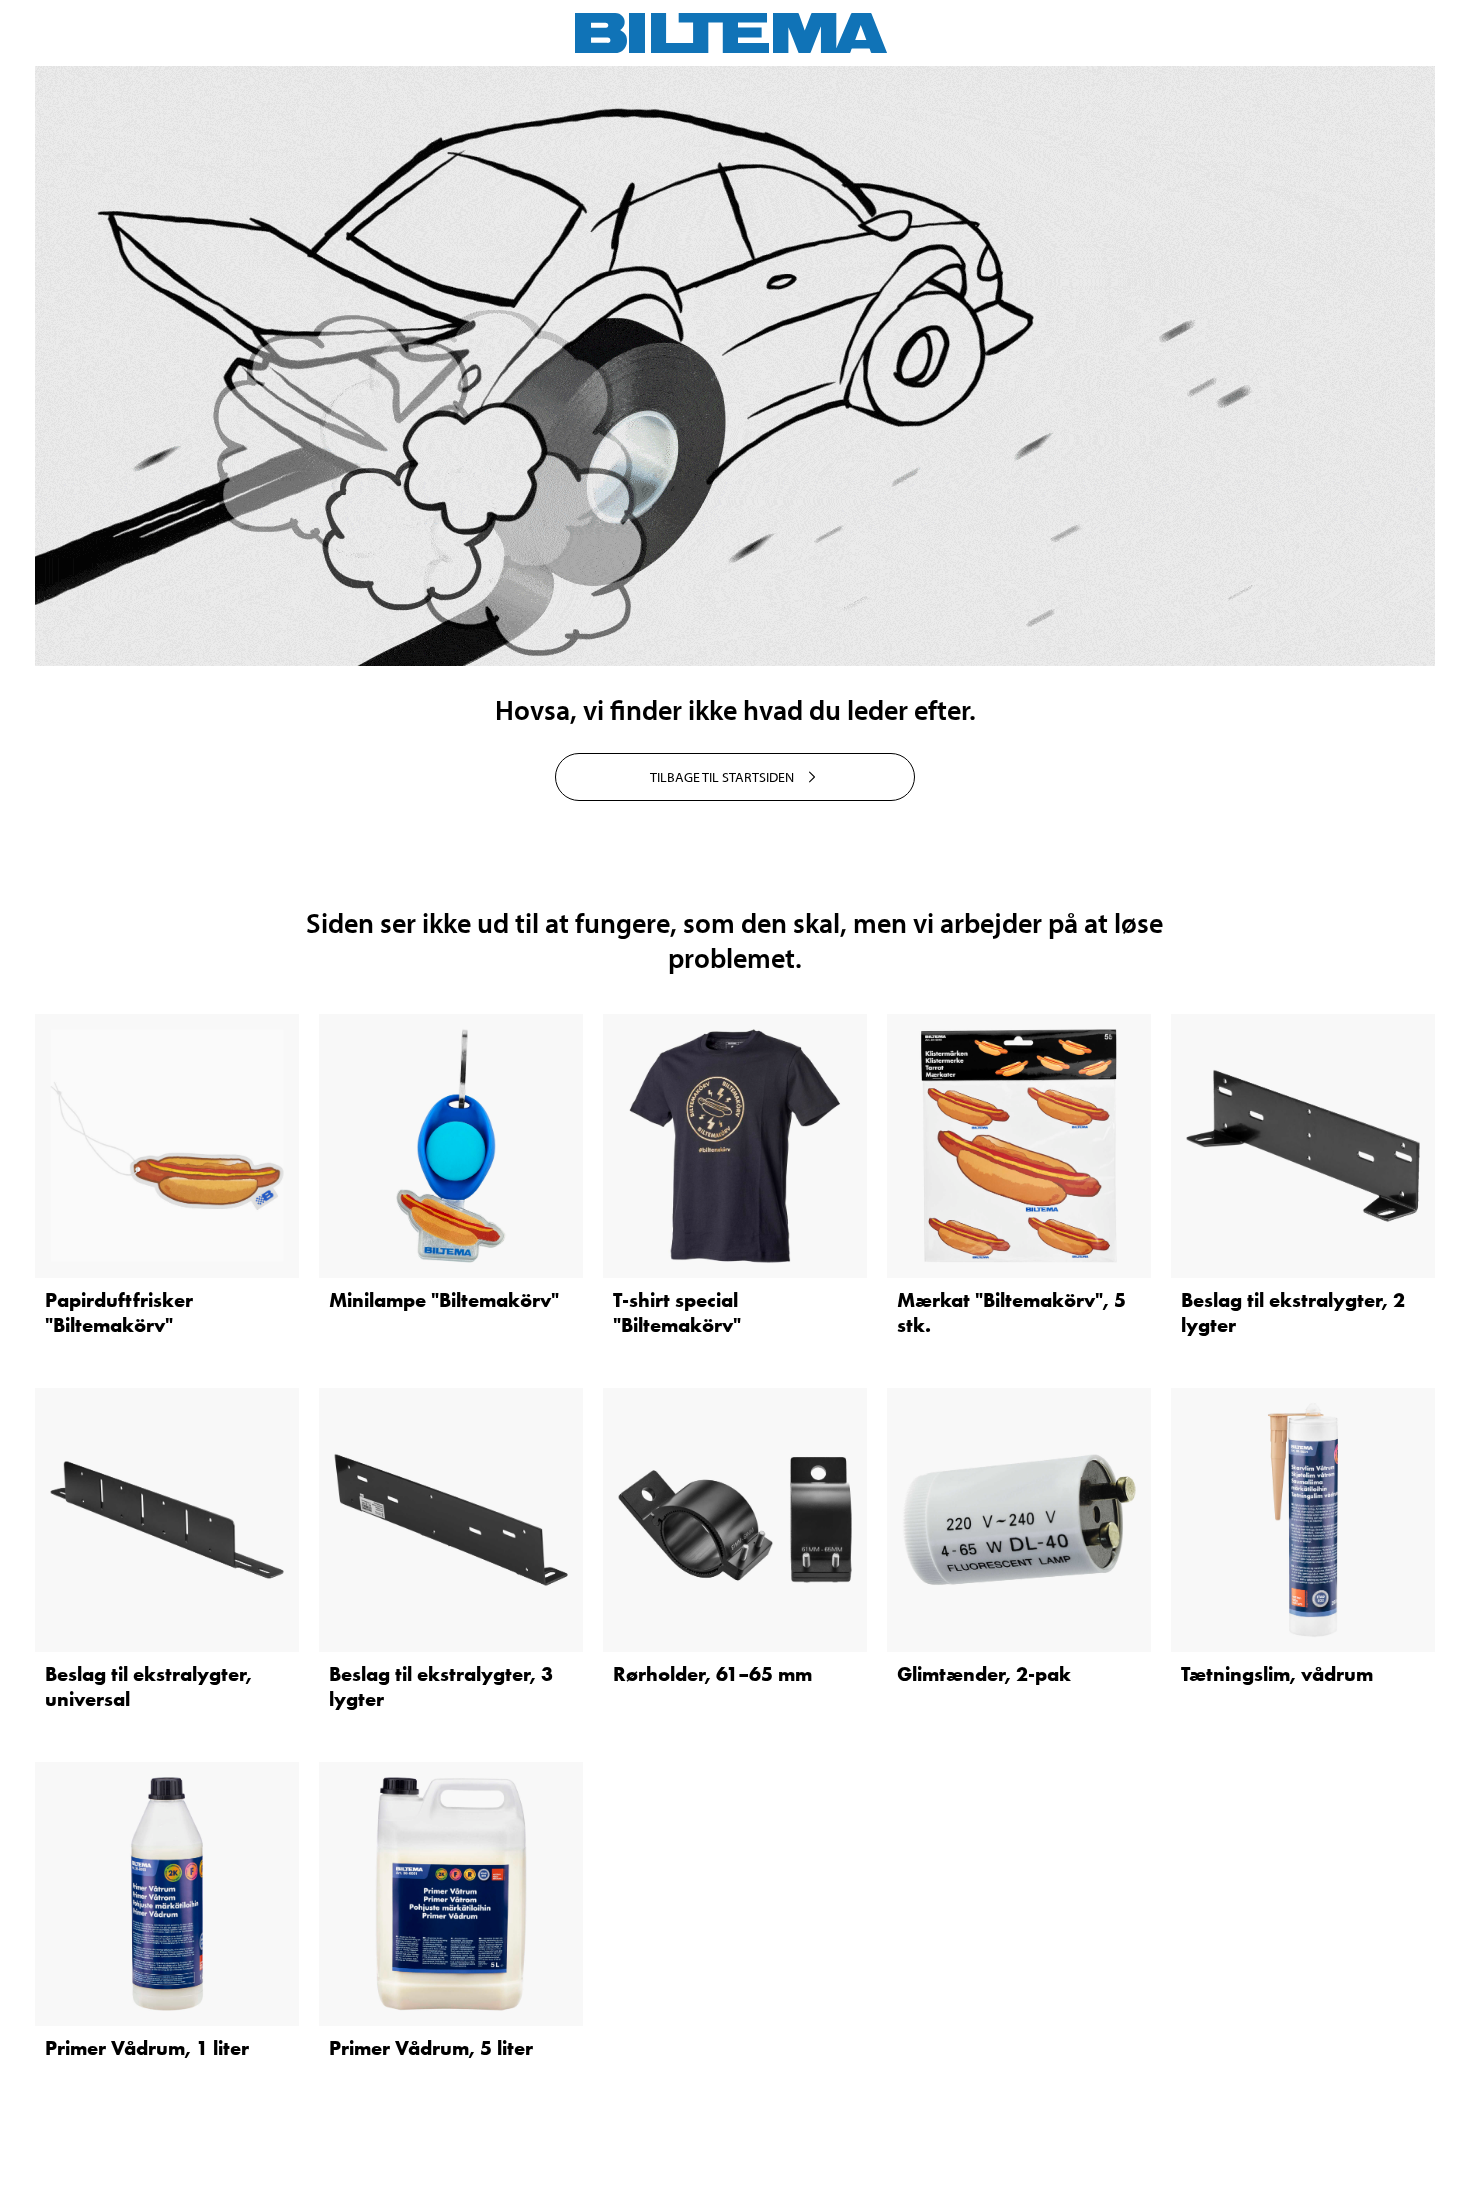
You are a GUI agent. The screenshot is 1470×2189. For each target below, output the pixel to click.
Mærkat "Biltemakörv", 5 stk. (1011, 1312)
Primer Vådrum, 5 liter (431, 2048)
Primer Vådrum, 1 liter (147, 2048)
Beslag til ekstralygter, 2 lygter (1293, 1312)
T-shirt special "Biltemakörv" (677, 1312)
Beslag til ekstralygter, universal (148, 1686)
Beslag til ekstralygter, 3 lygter (441, 1686)
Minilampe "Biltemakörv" (444, 1300)
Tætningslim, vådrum (1277, 1674)
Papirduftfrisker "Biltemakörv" (119, 1312)
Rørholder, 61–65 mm (712, 1674)
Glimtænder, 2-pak (984, 1674)
